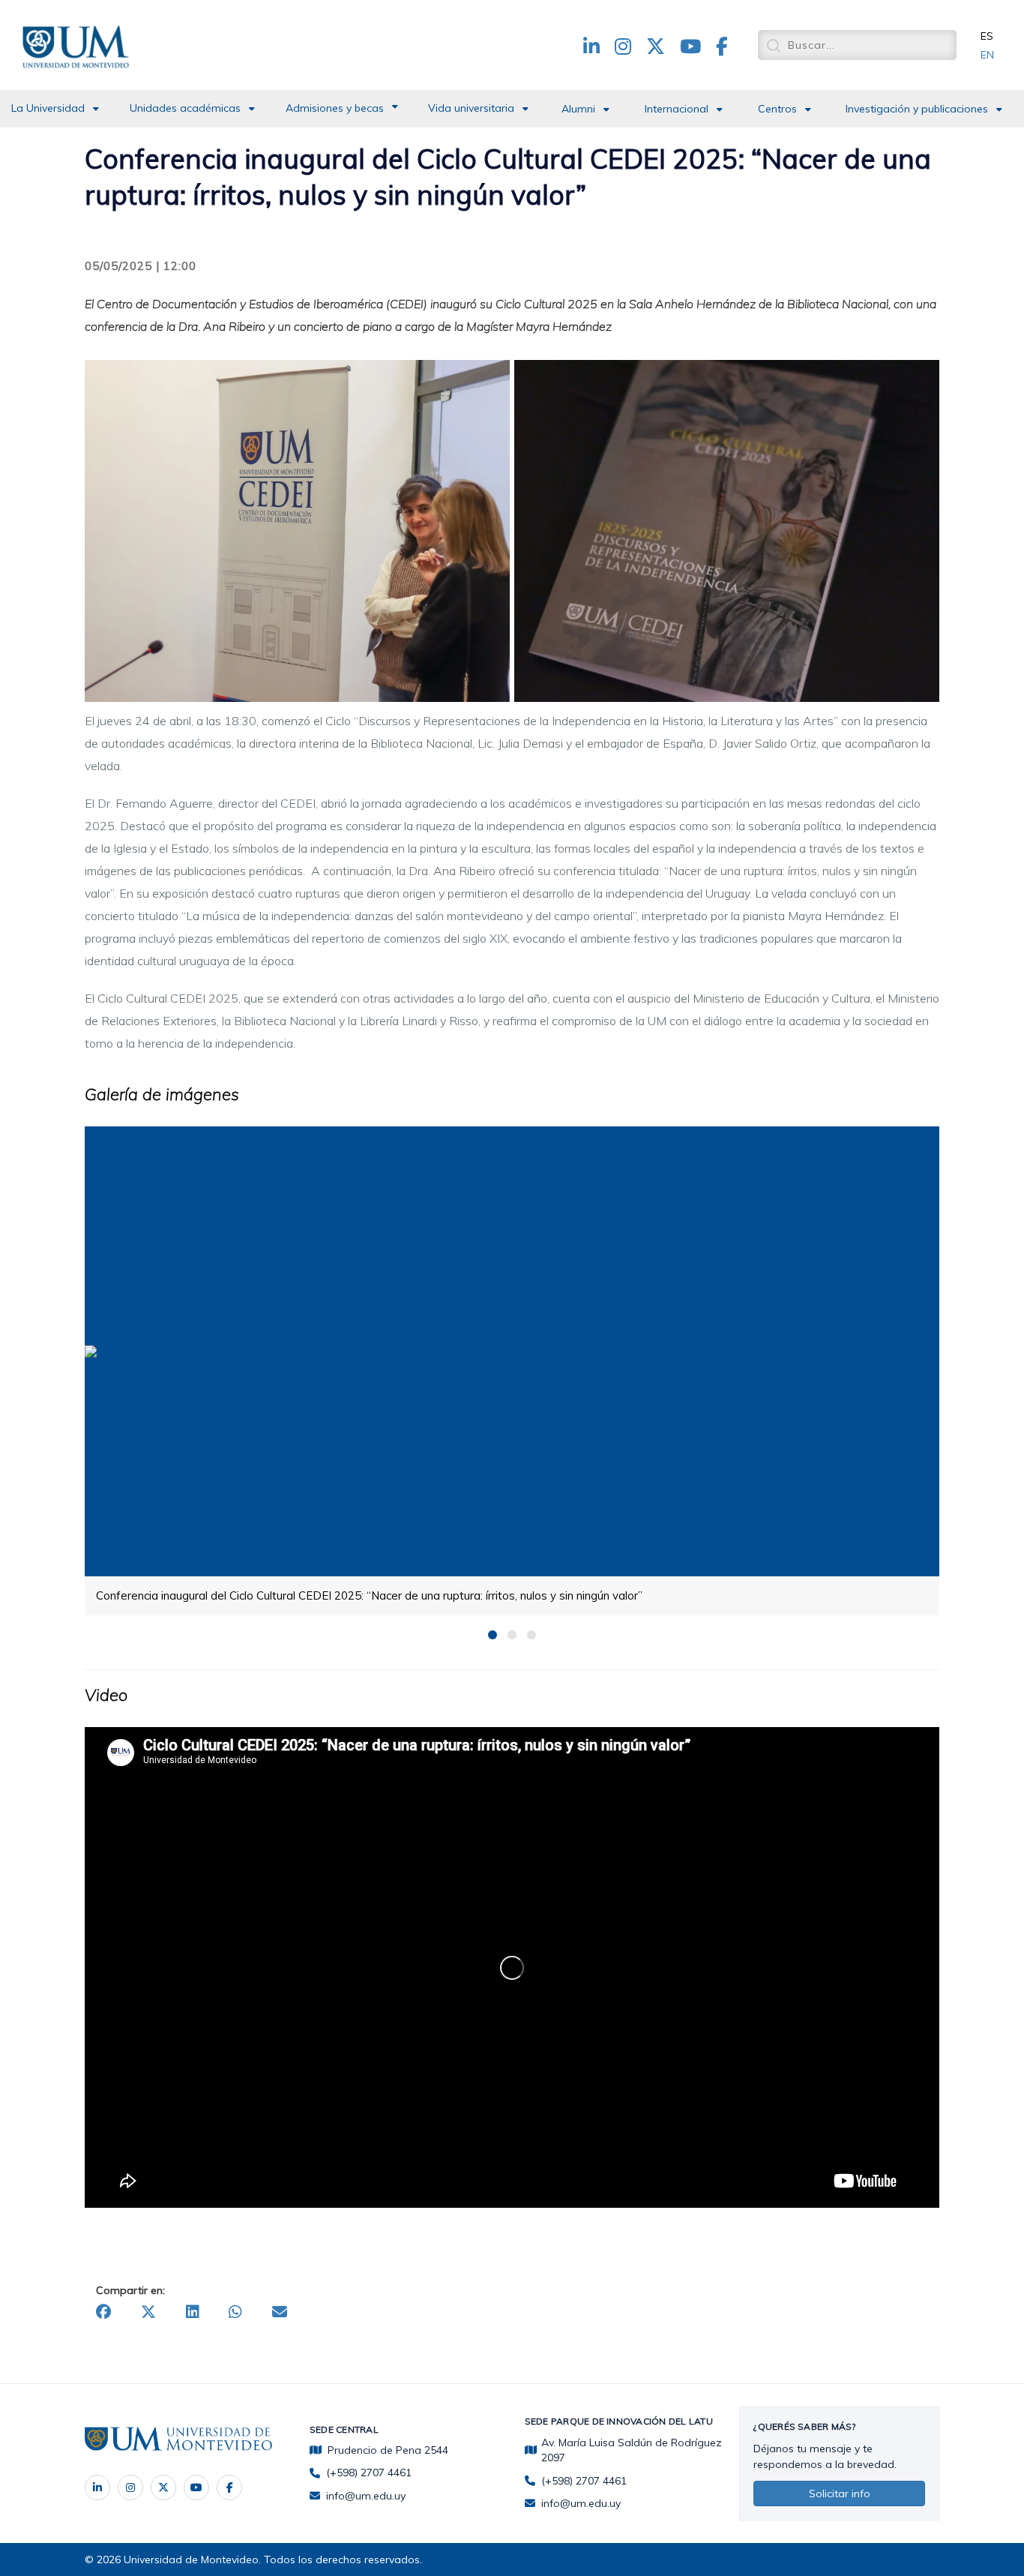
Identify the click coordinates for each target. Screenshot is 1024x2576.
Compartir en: (130, 2290)
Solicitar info (840, 2494)
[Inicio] (79, 44)
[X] (163, 2488)
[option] (512, 1370)
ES (987, 36)
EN (987, 55)
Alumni (578, 109)
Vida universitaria (471, 108)
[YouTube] (196, 2488)
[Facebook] (229, 2488)
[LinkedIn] (97, 2488)
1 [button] (493, 1635)
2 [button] (512, 1635)
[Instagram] (130, 2488)
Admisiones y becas (335, 108)
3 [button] (531, 1635)
